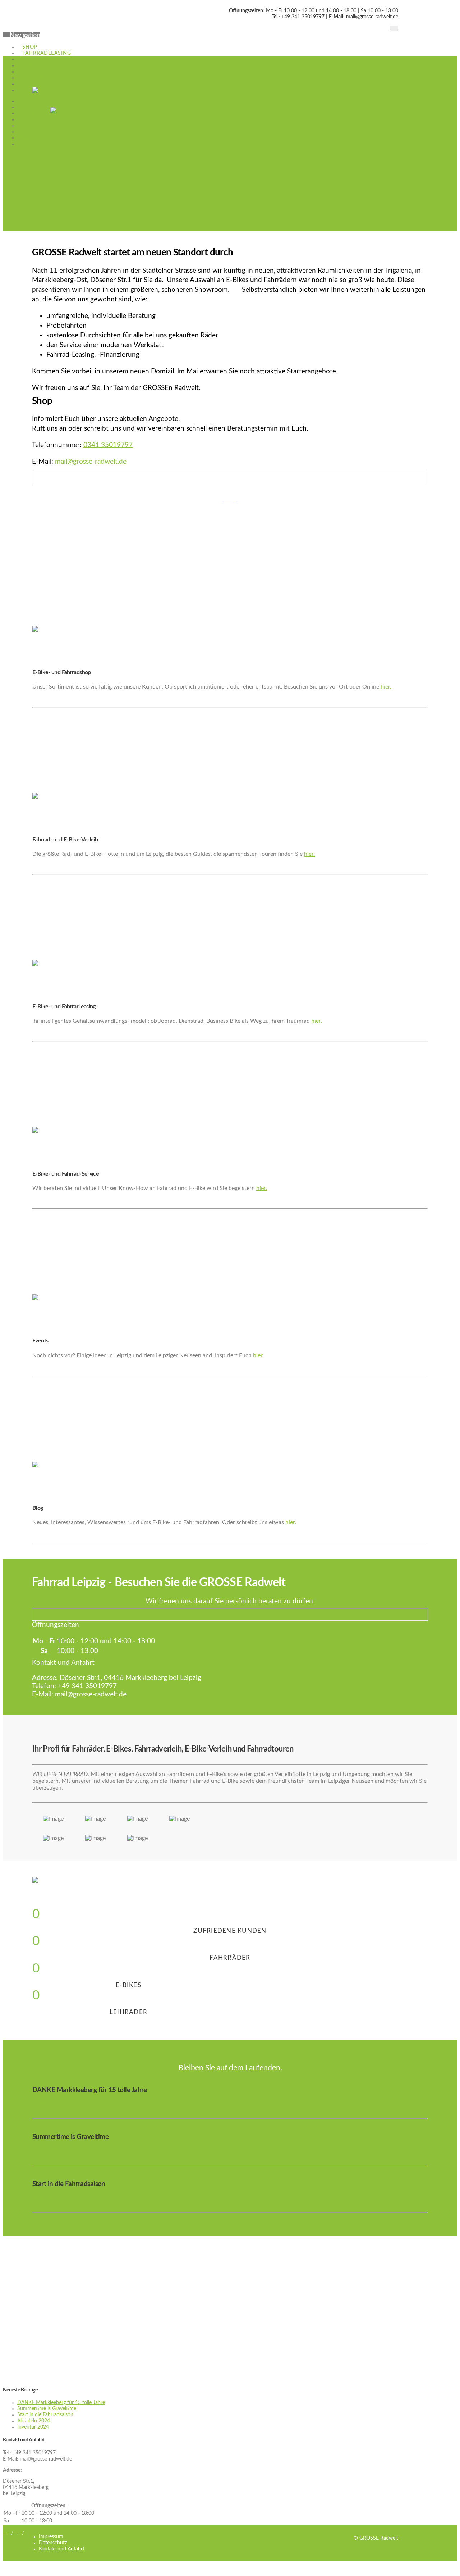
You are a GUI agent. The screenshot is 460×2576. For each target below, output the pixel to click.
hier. (386, 687)
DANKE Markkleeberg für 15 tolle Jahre (61, 2403)
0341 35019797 (108, 445)
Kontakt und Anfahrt (62, 2549)
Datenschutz (53, 2543)
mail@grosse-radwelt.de (372, 17)
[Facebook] (392, 28)
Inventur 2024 (33, 2427)
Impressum (51, 2537)
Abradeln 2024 (34, 2421)
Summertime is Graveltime (47, 2409)
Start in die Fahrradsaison (45, 2415)
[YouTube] (396, 28)
